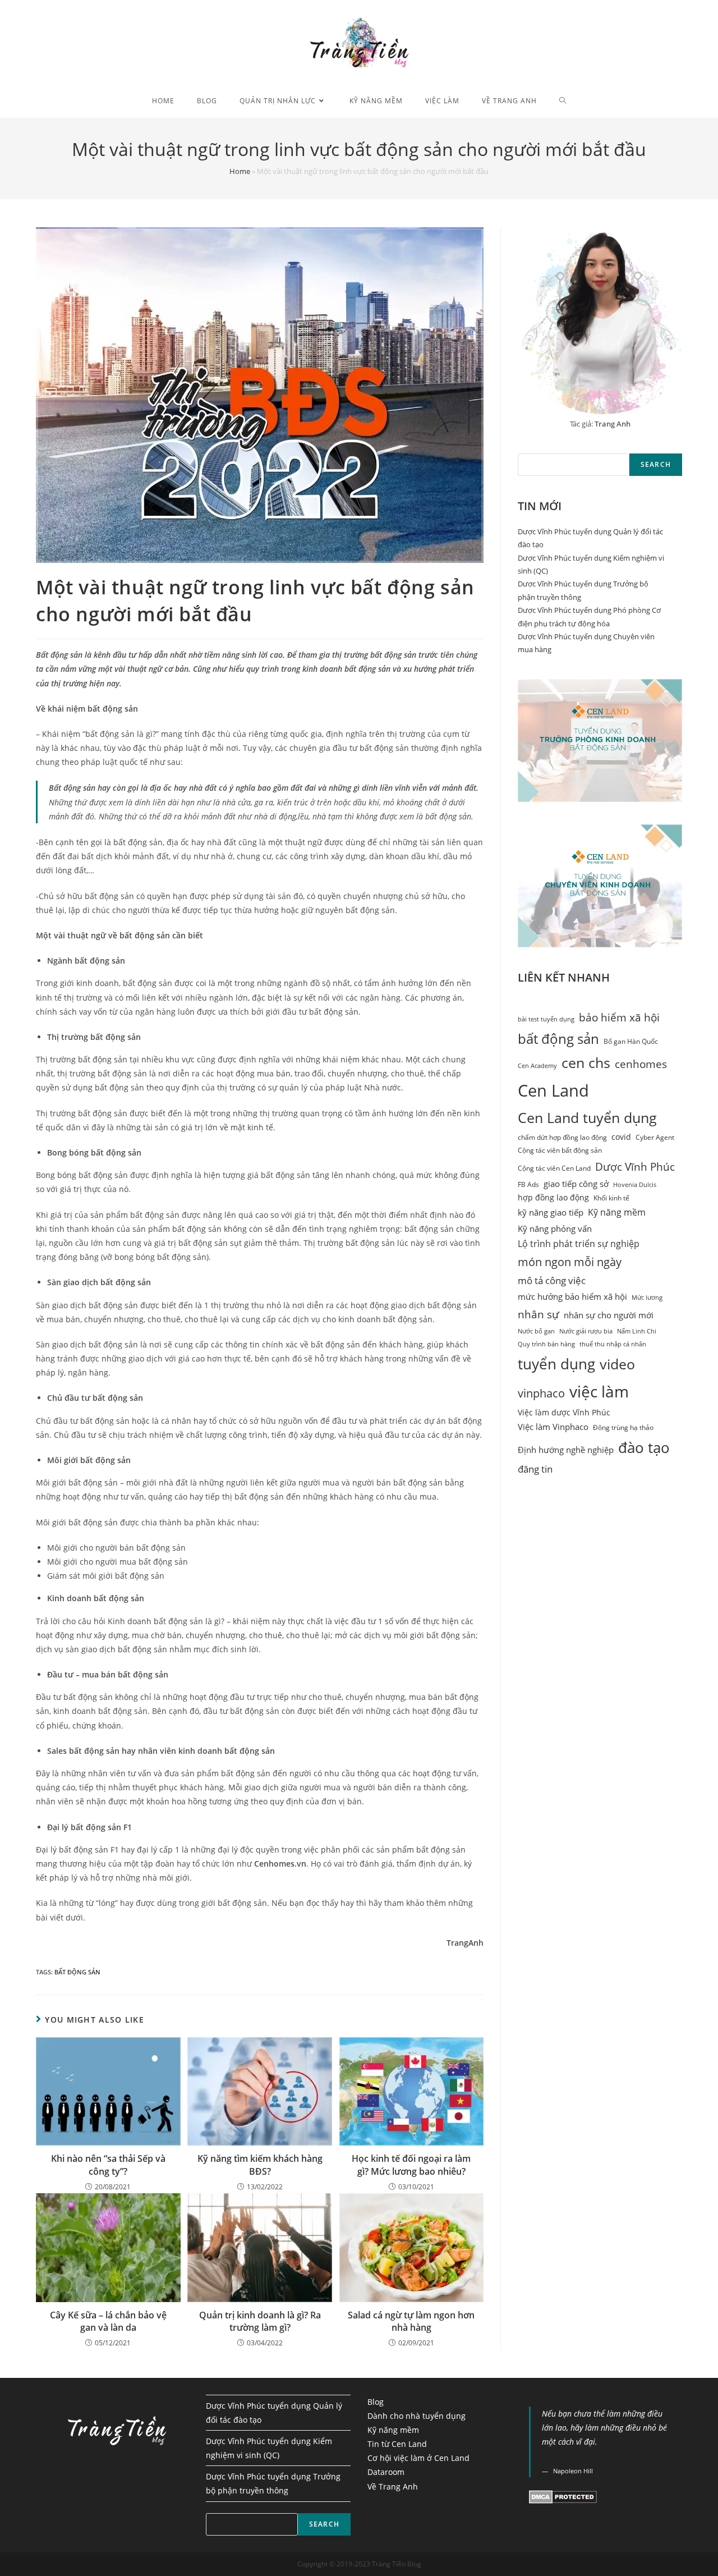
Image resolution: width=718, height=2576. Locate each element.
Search (656, 464)
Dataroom (386, 2472)
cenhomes (641, 1064)
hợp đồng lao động (553, 1198)
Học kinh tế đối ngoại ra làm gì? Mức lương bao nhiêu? (411, 2165)
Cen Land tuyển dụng (587, 1118)
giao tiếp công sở (576, 1184)
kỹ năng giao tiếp (551, 1212)
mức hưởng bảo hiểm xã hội (572, 1297)
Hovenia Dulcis (635, 1185)
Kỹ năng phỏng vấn (555, 1229)
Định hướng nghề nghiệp (566, 1450)
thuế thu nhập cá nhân (613, 1344)
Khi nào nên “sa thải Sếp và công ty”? (108, 2165)
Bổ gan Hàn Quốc (631, 1041)
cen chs (586, 1063)
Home (240, 171)
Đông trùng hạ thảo (623, 1427)
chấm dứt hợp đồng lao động (562, 1137)
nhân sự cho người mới (609, 1315)
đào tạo (644, 1447)
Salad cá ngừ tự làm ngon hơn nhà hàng (411, 2321)
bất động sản (77, 1972)
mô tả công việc (552, 1280)
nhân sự (538, 1314)
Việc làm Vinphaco (553, 1427)
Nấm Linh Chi (637, 1331)
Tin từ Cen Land (397, 2444)
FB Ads (528, 1184)
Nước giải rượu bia (586, 1331)
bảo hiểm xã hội (619, 1017)
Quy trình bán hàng (546, 1344)
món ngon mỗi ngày (570, 1262)
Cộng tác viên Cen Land (554, 1168)
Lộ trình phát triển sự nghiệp (579, 1244)
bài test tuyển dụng (546, 1019)
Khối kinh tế (611, 1198)
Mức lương (647, 1298)
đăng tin (535, 1469)
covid (621, 1137)
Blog (376, 2402)
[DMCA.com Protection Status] (563, 2496)
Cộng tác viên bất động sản (560, 1150)
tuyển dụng (556, 1364)
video (617, 1364)
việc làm (599, 1391)
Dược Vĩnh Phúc (635, 1166)
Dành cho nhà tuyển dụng (416, 2416)
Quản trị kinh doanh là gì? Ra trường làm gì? (260, 2321)
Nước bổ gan (536, 1331)
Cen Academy (537, 1066)
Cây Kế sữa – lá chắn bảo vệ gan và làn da (108, 2321)
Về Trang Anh (393, 2486)
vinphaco (541, 1393)
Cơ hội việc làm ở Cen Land (418, 2458)
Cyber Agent (655, 1137)
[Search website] (563, 101)
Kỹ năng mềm (617, 1212)
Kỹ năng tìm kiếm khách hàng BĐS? (260, 2165)
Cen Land (553, 1090)
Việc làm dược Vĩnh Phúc (564, 1413)
